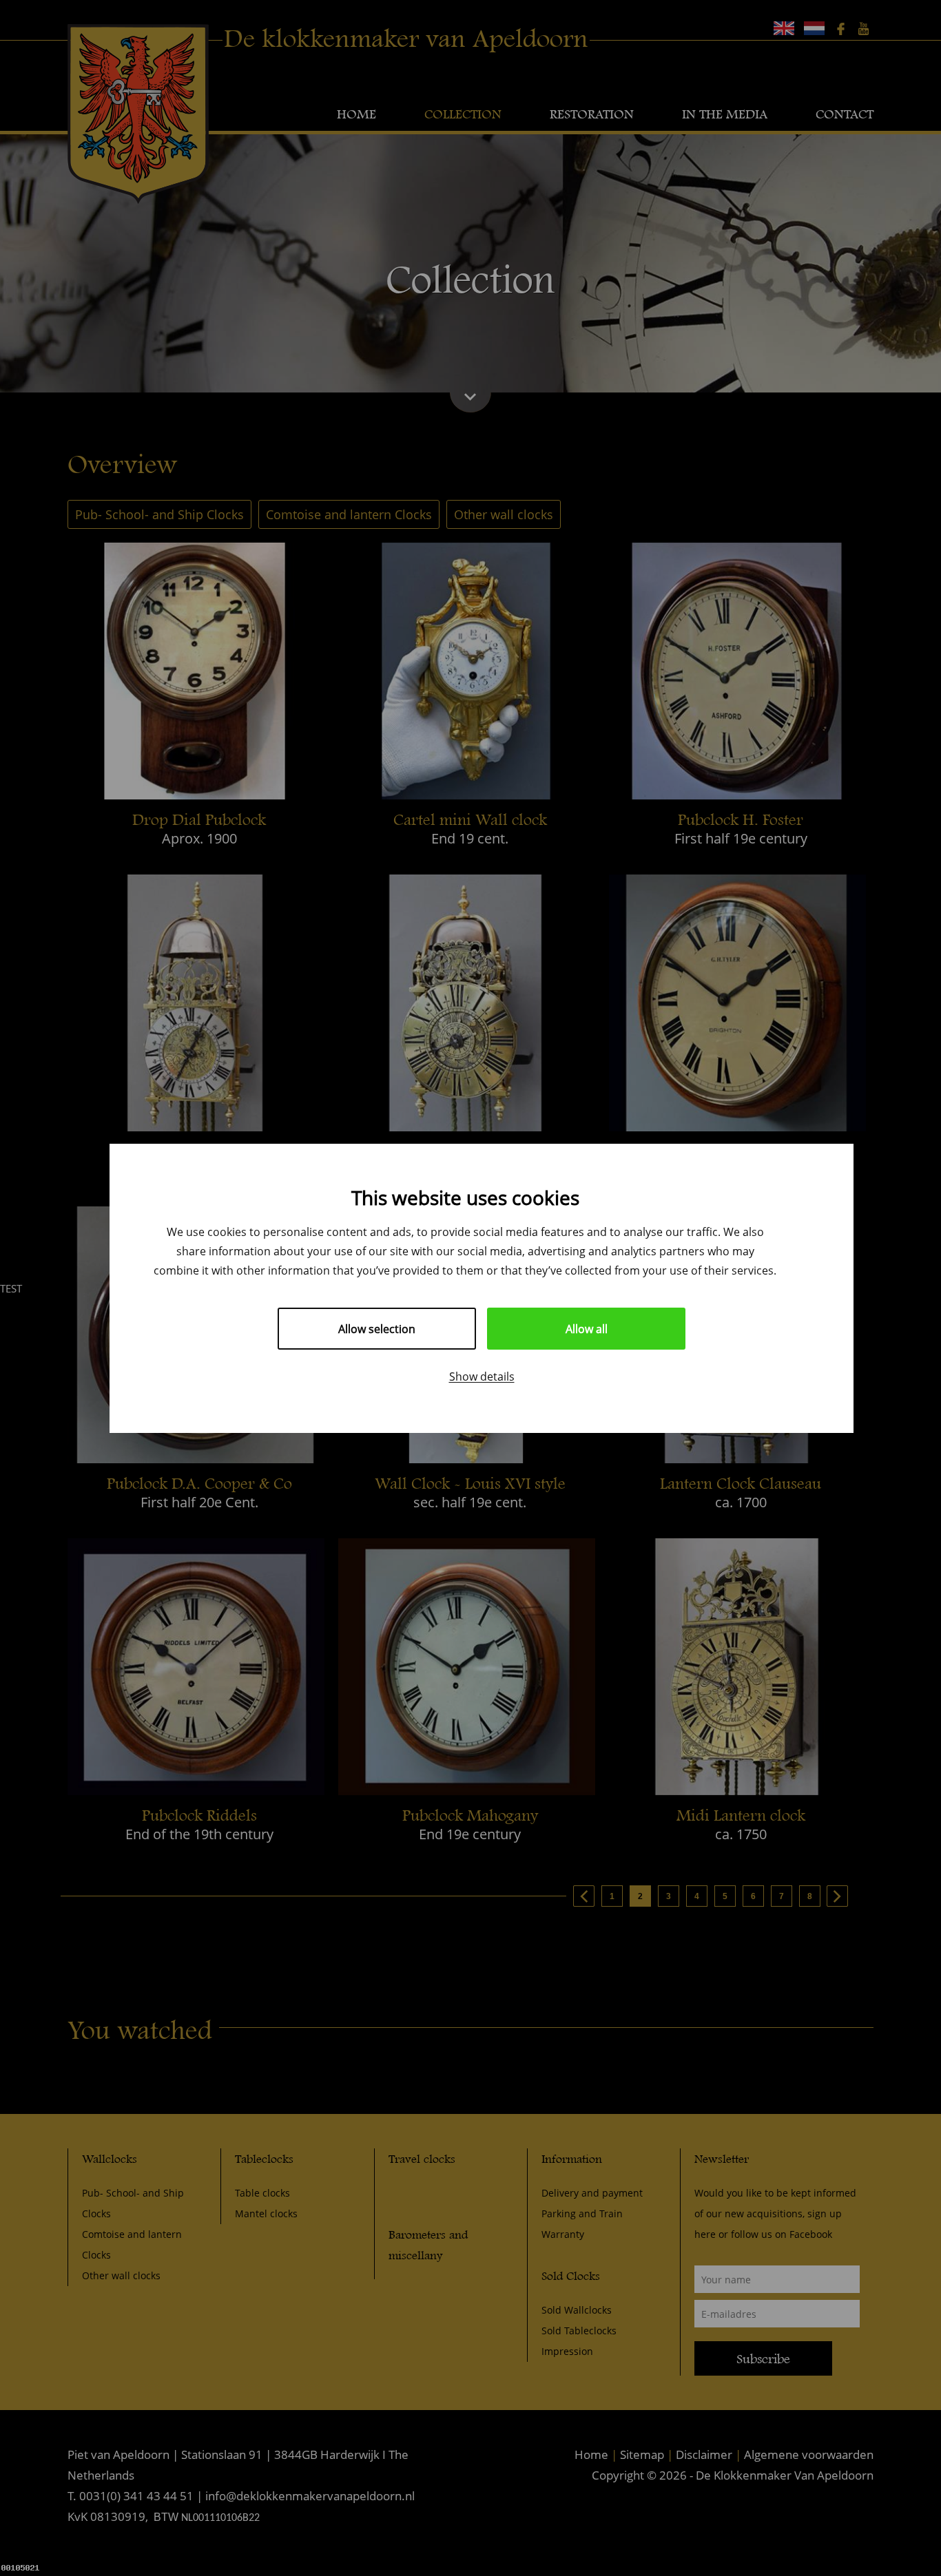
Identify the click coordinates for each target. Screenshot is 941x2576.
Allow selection (377, 1329)
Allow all (587, 1329)
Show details (482, 1376)
